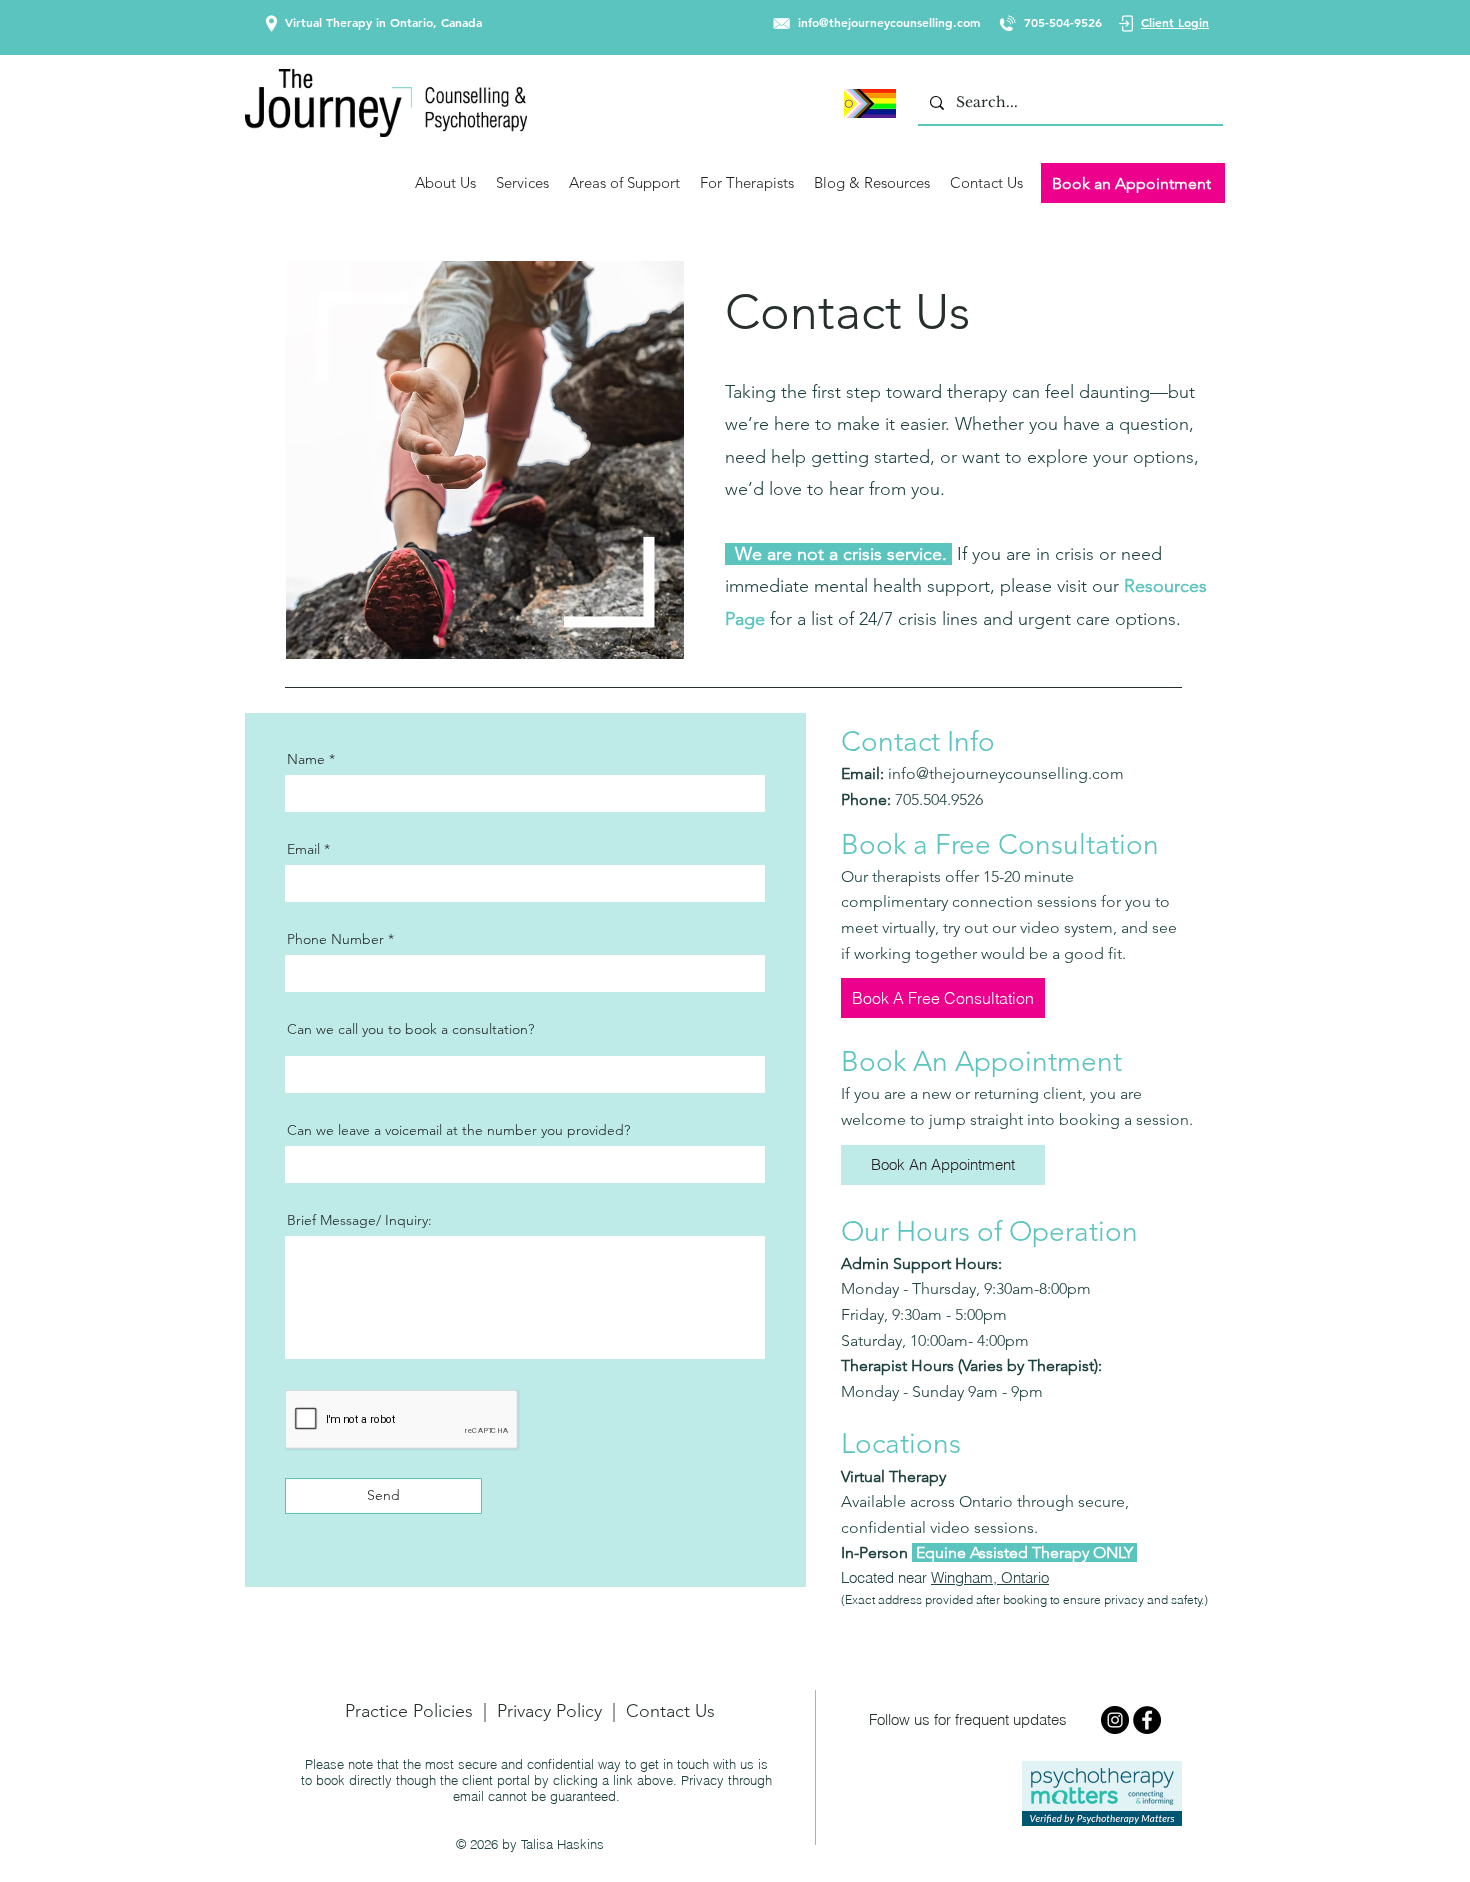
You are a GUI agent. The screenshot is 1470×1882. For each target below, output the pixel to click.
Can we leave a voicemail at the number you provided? (458, 1130)
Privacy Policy (549, 1711)
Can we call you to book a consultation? (410, 1029)
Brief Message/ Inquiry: (359, 1220)
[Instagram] (1115, 1720)
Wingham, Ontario (990, 1577)
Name (306, 759)
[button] (445, 183)
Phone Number (335, 939)
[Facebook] (1147, 1720)
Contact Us (670, 1711)
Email (303, 849)
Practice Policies (409, 1711)
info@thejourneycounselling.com (889, 22)
